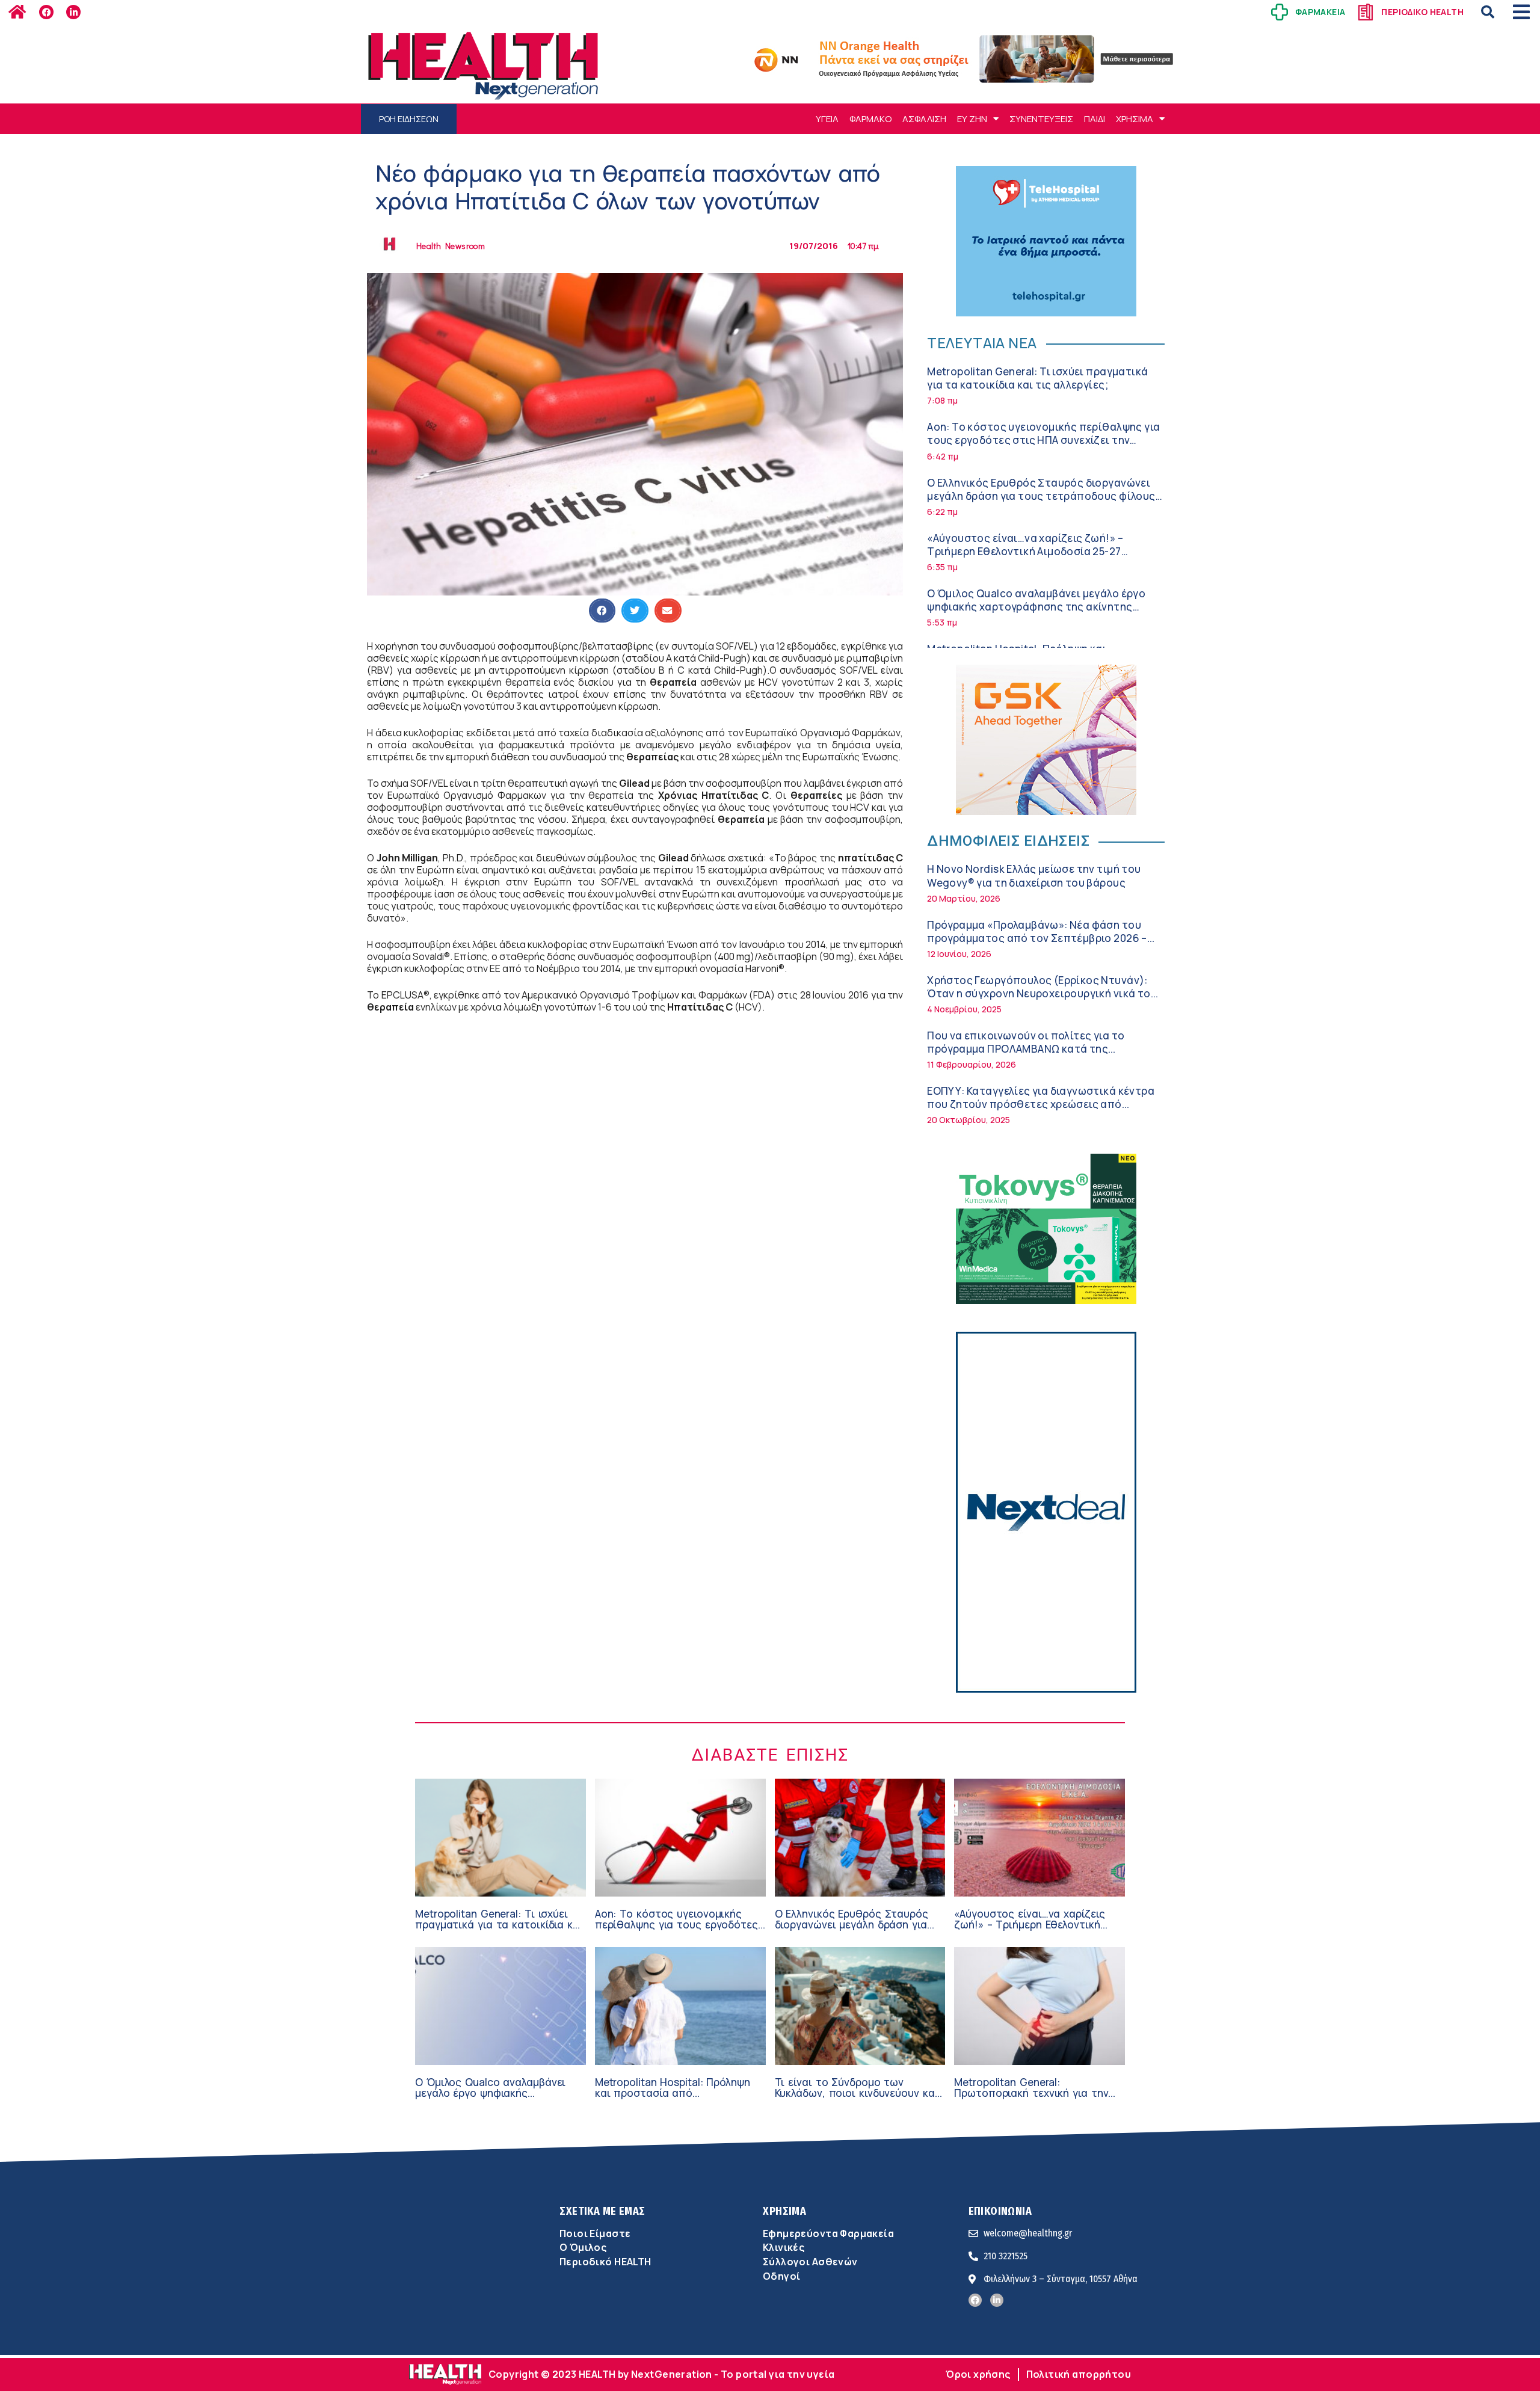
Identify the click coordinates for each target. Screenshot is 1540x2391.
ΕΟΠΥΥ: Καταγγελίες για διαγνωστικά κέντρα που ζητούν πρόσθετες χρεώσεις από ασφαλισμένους (1041, 1104)
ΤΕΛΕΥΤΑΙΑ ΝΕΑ (982, 343)
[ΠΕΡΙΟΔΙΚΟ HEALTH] (1366, 12)
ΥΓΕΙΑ (827, 119)
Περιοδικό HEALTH (605, 2262)
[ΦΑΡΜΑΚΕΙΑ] (1280, 12)
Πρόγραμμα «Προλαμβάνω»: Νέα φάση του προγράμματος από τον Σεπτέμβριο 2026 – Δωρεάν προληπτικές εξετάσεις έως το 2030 (1041, 938)
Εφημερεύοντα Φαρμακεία (828, 2233)
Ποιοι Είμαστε (595, 2233)
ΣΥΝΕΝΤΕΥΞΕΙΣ (1041, 119)
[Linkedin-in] (73, 12)
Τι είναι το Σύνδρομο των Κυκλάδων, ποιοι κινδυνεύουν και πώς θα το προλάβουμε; (857, 2093)
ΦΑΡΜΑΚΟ (870, 119)
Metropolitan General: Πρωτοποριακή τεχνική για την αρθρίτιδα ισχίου (1031, 2093)
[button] (1488, 12)
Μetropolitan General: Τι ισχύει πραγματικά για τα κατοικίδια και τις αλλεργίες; (1037, 378)
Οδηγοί (781, 2276)
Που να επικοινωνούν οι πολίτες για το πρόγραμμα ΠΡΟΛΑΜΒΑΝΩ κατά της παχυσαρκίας (1026, 1049)
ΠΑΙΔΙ (1095, 119)
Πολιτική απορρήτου (1079, 2374)
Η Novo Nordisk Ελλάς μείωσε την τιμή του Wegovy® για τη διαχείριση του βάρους (1034, 875)
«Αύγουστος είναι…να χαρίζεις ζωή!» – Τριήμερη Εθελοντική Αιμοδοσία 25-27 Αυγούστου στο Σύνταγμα (1025, 551)
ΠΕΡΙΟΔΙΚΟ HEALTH (1422, 12)
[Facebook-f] (46, 12)
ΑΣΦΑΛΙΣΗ (924, 119)
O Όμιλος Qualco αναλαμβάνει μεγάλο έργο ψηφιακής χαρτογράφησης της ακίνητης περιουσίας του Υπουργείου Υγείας (1036, 607)
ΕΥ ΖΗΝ (972, 119)
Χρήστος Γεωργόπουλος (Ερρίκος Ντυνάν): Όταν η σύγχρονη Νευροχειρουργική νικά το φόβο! (1039, 993)
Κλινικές (784, 2247)
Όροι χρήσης (978, 2374)
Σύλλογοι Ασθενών (810, 2262)
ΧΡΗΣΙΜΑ (1135, 119)
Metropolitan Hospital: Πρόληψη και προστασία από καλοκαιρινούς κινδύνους (673, 2093)
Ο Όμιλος (583, 2247)
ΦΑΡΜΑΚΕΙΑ (1320, 12)
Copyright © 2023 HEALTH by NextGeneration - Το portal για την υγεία (661, 2374)
